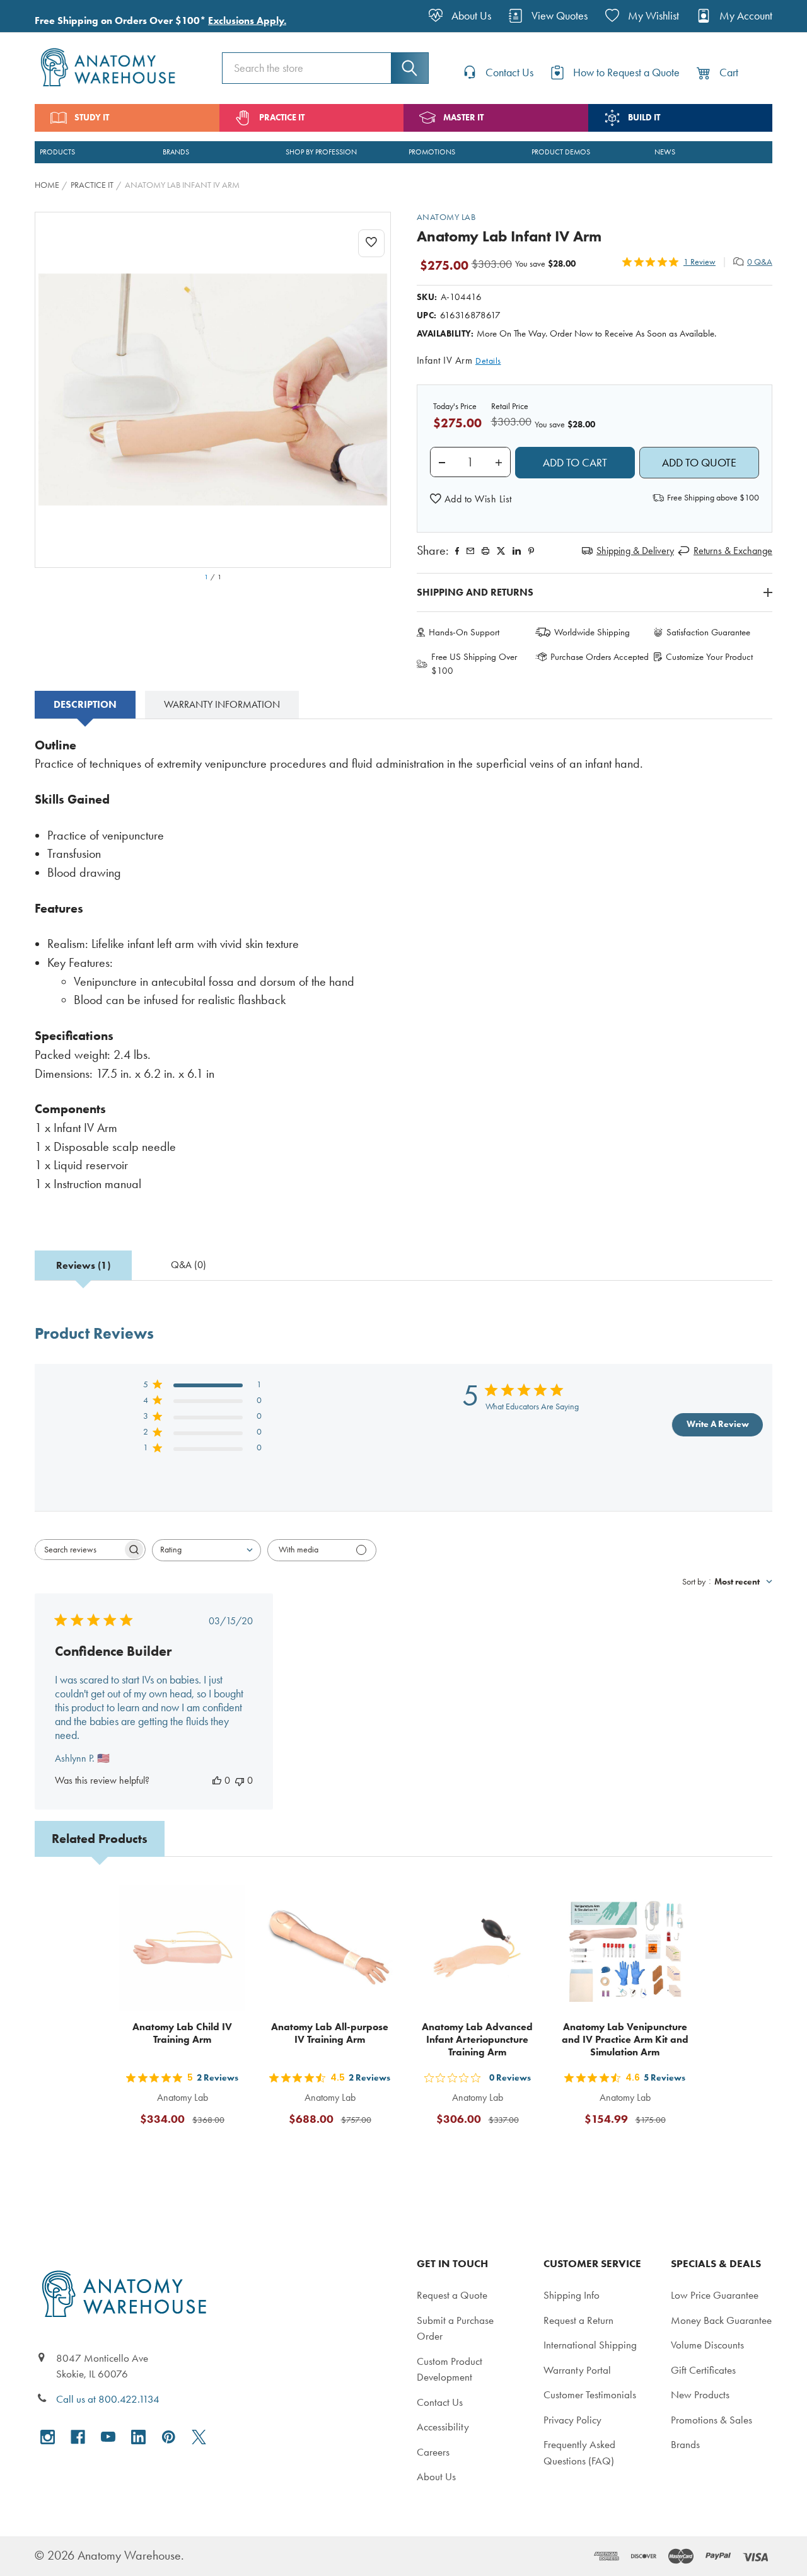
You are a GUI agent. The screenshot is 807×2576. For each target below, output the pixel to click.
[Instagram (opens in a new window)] (48, 2437)
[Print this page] (485, 551)
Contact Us (440, 2402)
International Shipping (590, 2345)
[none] (213, 390)
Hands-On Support (464, 632)
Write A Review (718, 1424)
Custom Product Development (450, 2369)
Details (488, 361)
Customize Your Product (709, 657)
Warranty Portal (577, 2370)
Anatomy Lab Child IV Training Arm (182, 2033)
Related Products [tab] (100, 1839)
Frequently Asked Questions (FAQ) (579, 2452)
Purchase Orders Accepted (600, 657)
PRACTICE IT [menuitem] (282, 118)
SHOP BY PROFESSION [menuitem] (321, 152)
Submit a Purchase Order (455, 2328)
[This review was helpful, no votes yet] (217, 1780)
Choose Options (633, 2150)
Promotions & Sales (711, 2420)
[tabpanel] (403, 973)
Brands (685, 2444)
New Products (700, 2394)
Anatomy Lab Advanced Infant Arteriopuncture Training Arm (477, 2039)
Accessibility (443, 2427)
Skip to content (39, 15)
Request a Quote (452, 2295)
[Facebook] (457, 551)
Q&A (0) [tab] (189, 1265)
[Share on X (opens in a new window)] (501, 551)
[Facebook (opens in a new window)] (78, 2437)
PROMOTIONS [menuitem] (432, 152)
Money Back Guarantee (721, 2320)
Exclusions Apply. (247, 20)
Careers (433, 2452)
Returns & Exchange (733, 551)
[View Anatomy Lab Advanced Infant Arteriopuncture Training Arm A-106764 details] (477, 1948)
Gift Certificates (703, 2370)
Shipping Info (572, 2295)
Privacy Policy (572, 2420)
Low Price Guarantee (715, 2295)
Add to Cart (190, 2150)
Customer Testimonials (590, 2394)
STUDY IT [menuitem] (92, 118)
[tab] (85, 705)
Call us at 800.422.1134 (108, 2399)
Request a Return (578, 2320)
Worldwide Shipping (592, 632)
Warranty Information (222, 704)
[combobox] (206, 1550)
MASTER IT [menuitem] (463, 118)
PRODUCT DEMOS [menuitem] (561, 152)
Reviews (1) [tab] (83, 1265)
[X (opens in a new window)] (199, 2437)
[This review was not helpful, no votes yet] (240, 1780)
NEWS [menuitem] (665, 152)
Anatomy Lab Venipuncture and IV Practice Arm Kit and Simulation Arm (625, 2039)
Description (85, 704)
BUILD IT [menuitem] (644, 118)
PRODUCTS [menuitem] (57, 152)
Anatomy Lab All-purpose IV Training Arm (330, 2033)
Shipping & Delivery (635, 551)
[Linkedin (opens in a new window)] (517, 551)
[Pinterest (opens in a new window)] (531, 551)
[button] (471, 499)
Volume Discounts (707, 2345)
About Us (436, 2476)
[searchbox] (79, 1550)
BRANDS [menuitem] (176, 152)
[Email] (470, 551)
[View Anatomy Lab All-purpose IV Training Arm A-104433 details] (330, 1948)
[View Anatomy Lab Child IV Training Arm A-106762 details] (182, 1948)
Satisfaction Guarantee (708, 632)
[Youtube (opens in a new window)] (108, 2437)
